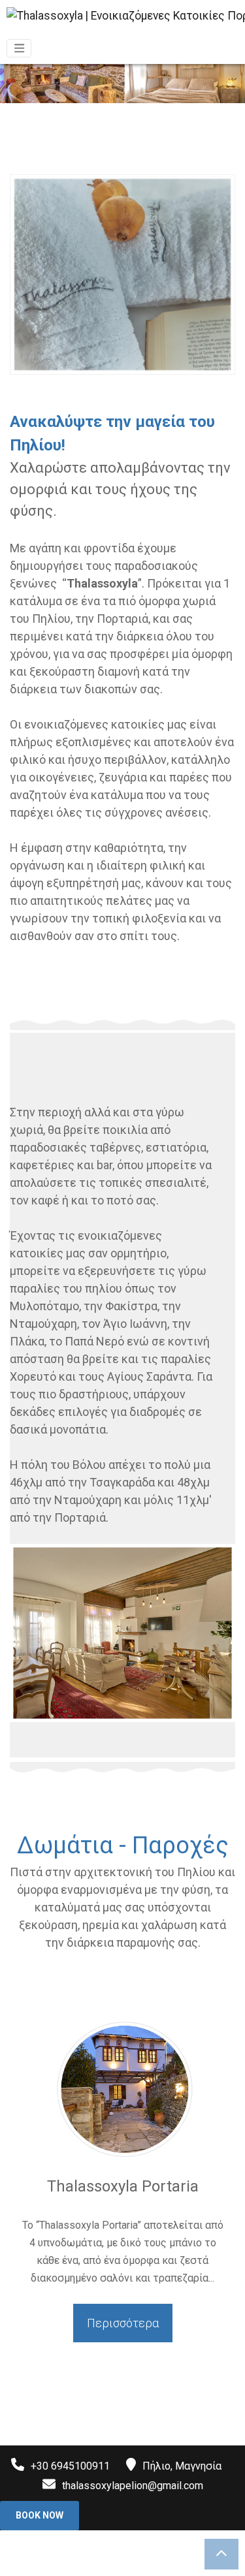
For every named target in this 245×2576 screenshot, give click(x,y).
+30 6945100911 (70, 2466)
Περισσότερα (123, 2323)
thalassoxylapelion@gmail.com (133, 2486)
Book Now (40, 2515)
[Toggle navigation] (19, 48)
